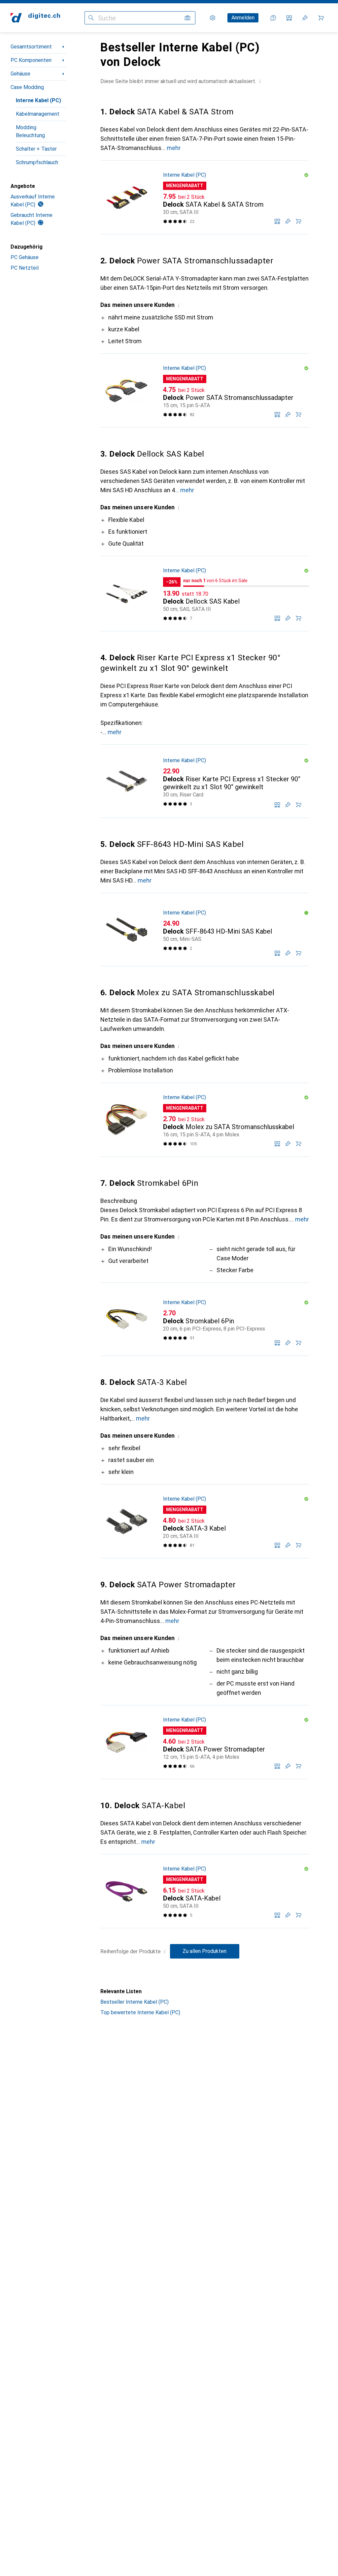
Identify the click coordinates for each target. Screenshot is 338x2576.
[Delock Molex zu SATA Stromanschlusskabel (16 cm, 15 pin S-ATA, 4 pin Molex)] (205, 1120)
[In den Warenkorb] (298, 221)
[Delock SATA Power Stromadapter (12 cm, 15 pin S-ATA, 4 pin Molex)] (205, 1742)
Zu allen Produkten (204, 1951)
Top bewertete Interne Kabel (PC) (140, 2012)
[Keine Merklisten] (305, 18)
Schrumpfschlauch (37, 162)
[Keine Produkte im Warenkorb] (321, 18)
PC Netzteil (25, 268)
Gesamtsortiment (31, 47)
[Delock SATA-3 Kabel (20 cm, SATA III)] (205, 1521)
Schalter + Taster (36, 149)
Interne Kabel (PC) (38, 100)
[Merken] (288, 221)
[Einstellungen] (213, 18)
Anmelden (243, 18)
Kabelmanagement (38, 114)
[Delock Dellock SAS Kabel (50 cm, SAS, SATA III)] (205, 594)
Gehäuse (20, 74)
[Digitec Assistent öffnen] (273, 18)
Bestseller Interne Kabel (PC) (135, 2002)
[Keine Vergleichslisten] (289, 18)
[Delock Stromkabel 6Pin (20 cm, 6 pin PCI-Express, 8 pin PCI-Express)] (205, 1319)
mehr (174, 148)
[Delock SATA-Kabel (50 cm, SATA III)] (205, 1891)
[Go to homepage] (35, 18)
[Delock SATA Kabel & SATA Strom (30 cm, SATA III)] (205, 197)
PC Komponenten (31, 60)
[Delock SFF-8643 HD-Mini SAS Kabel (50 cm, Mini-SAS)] (205, 930)
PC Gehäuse (25, 257)
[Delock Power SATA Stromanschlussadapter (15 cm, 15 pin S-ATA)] (205, 391)
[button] (260, 81)
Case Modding (27, 87)
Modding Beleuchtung (30, 131)
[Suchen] (91, 18)
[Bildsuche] (187, 18)
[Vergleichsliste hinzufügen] (277, 221)
